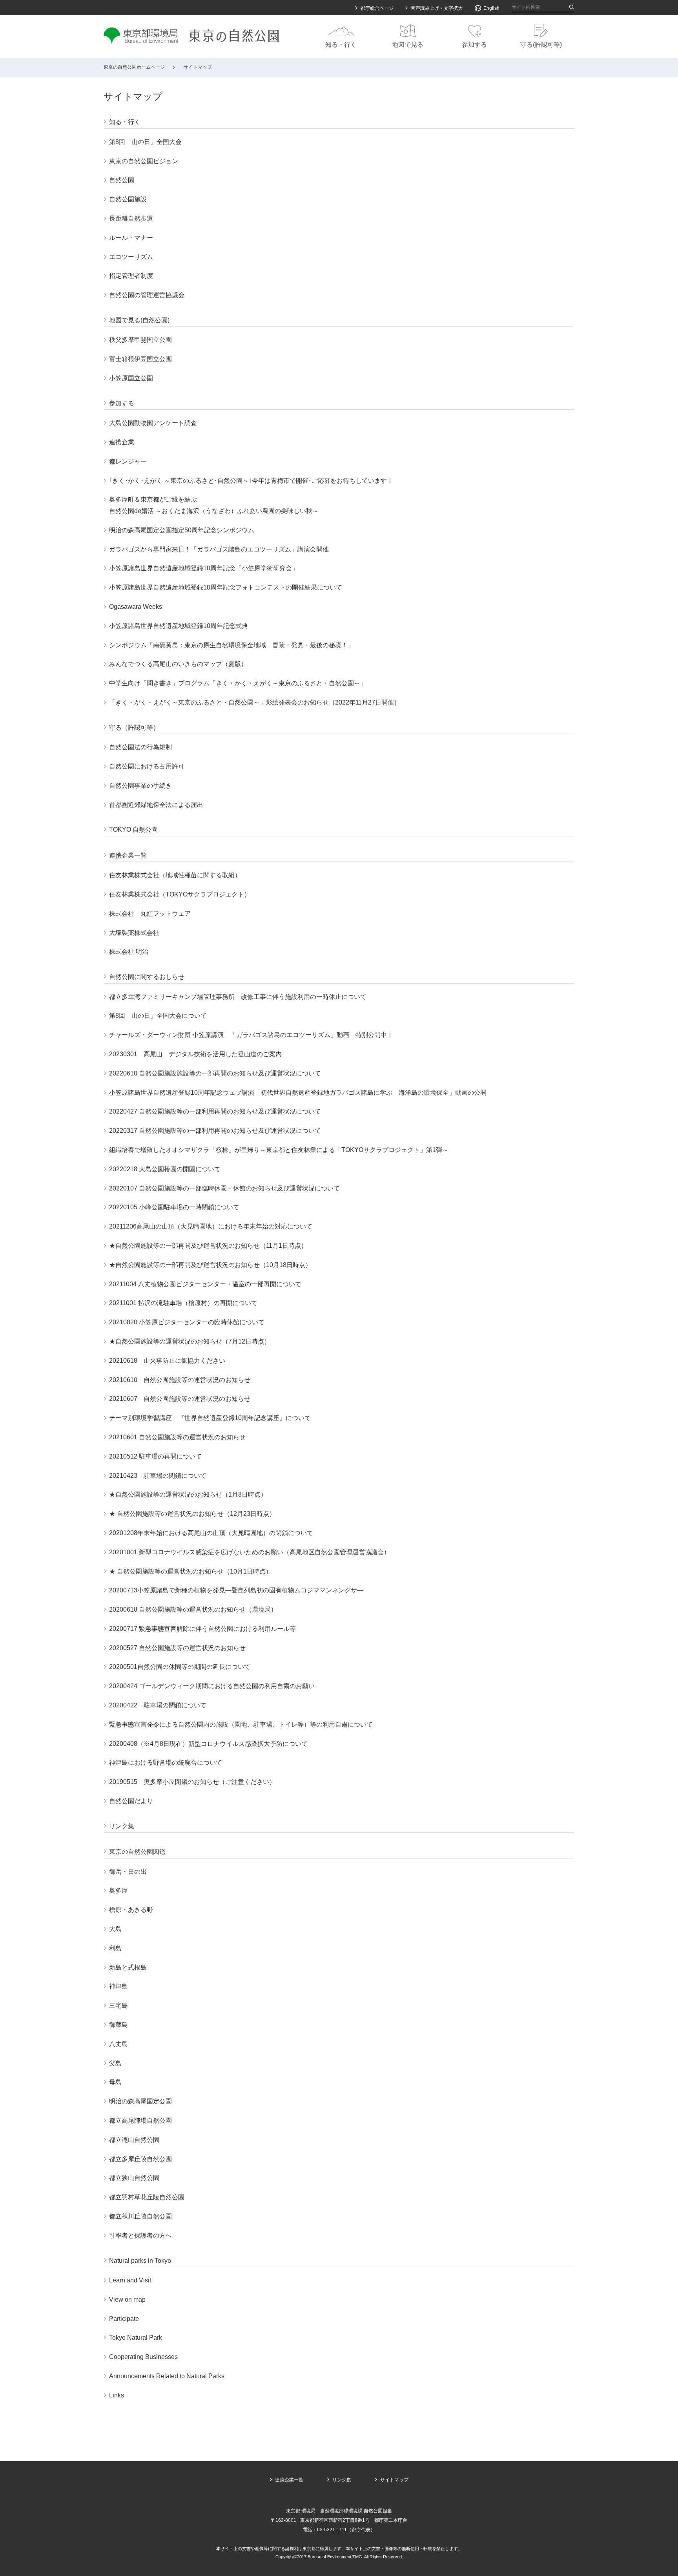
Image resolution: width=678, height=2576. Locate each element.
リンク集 (122, 1826)
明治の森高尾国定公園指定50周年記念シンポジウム (182, 530)
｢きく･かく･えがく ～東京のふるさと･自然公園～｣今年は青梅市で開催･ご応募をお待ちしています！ (251, 481)
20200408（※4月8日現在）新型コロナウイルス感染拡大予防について (208, 1744)
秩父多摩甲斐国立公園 (140, 340)
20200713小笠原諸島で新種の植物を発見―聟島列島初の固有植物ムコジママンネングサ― (236, 1590)
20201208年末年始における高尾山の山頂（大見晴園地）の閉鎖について (211, 1533)
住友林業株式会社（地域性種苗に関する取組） (175, 875)
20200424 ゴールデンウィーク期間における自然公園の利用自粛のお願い (212, 1686)
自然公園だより (131, 1801)
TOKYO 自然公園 (133, 830)
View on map (127, 2299)
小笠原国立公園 (131, 378)
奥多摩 (118, 1890)
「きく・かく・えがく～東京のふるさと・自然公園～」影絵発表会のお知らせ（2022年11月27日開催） (255, 702)
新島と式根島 (128, 1967)
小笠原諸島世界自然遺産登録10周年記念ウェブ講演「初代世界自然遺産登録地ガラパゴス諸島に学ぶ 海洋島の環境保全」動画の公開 (298, 1093)
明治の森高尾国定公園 (140, 2101)
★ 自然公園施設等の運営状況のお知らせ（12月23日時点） (192, 1514)
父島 (115, 2063)
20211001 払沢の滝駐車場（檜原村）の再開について (183, 1303)
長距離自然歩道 (131, 218)
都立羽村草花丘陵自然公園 (147, 2197)
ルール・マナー (131, 238)
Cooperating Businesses (143, 2357)
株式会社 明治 (129, 952)
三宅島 (118, 2005)
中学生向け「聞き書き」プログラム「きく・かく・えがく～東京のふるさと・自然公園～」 (238, 683)
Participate (124, 2319)
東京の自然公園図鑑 (137, 1852)
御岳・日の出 (128, 1872)
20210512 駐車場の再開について (155, 1456)
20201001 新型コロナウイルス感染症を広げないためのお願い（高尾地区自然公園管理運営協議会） (250, 1552)
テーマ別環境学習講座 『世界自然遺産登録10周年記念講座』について (210, 1418)
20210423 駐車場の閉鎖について (158, 1476)
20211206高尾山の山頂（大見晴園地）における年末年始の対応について (211, 1226)
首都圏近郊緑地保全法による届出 (156, 805)
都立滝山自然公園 (134, 2140)
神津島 (118, 1986)
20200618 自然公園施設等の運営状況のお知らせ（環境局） (193, 1609)
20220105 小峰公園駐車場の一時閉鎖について (174, 1207)
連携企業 (122, 442)
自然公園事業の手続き (140, 786)
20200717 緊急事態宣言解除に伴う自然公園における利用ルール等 (202, 1629)
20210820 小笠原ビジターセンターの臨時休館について (187, 1322)
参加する (122, 403)
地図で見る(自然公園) (139, 320)
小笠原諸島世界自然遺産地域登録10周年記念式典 (179, 626)
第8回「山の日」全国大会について (158, 1016)
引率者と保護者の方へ (140, 2236)
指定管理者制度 (131, 276)
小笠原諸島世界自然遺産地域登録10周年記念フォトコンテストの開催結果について (226, 587)
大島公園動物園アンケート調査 (153, 423)
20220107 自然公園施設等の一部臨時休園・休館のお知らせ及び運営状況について (224, 1188)
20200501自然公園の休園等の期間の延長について (180, 1667)
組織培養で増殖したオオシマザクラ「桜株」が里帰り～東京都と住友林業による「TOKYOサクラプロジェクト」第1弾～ (279, 1150)
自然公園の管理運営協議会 (147, 295)
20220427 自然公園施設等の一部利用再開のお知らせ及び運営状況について (215, 1111)
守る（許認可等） (134, 728)
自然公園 (122, 180)
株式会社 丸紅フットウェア (150, 914)
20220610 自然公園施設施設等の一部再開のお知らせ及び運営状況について (215, 1073)
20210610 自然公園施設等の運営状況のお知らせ (180, 1380)
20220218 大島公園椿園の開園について (165, 1169)
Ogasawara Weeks (136, 607)
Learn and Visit (130, 2280)
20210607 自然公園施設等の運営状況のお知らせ (180, 1399)
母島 (115, 2082)
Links (117, 2395)
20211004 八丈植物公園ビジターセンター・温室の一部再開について (205, 1284)
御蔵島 (118, 2025)
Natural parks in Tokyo (140, 2261)
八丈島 (118, 2044)
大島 (115, 1929)
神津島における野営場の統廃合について (166, 1763)
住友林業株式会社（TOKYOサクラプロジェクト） (180, 894)
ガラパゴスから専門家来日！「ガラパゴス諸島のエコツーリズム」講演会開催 (219, 549)
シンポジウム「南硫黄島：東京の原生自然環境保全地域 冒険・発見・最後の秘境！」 (231, 645)
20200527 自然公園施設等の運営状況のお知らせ (177, 1648)
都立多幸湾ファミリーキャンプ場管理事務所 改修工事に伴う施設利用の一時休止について (238, 997)
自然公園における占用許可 (147, 766)
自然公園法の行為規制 (140, 747)
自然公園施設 (128, 199)
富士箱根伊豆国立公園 (140, 359)
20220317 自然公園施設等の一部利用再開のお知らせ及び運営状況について (215, 1131)
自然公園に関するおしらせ (147, 977)
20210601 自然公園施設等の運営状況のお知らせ (177, 1437)
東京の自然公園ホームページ (134, 67)
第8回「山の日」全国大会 (145, 142)
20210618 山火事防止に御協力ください (167, 1361)
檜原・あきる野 (131, 1910)
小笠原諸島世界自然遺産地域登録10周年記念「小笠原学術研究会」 (204, 568)
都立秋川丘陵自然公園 (140, 2216)
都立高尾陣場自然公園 (140, 2120)
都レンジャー (128, 461)
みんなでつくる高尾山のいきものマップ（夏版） (178, 664)
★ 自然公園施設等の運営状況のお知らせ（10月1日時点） (190, 1571)
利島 (115, 1948)
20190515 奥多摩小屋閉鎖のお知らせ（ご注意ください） (192, 1782)
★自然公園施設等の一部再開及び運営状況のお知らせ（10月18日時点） (210, 1265)
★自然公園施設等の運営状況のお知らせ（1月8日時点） (188, 1494)
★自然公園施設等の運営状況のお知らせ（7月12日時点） (190, 1341)
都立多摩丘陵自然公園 (140, 2159)
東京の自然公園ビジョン (144, 161)
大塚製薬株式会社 (134, 933)
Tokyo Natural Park (136, 2338)
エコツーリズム (131, 257)
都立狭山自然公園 (134, 2178)
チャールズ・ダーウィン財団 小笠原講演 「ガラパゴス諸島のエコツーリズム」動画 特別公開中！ (251, 1035)
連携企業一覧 (128, 855)
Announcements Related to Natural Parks (167, 2376)
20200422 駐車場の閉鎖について (158, 1705)
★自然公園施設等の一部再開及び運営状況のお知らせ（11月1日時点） (208, 1246)
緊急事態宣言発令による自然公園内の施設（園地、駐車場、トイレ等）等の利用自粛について (241, 1724)
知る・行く (125, 122)
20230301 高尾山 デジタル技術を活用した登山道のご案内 (195, 1054)
